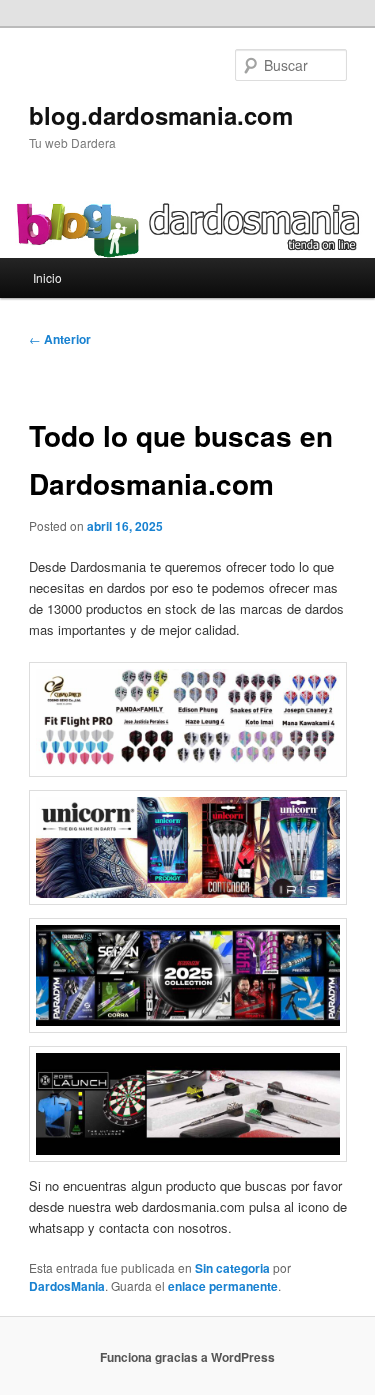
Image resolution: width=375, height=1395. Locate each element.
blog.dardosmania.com (161, 115)
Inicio (47, 277)
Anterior (60, 339)
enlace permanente (223, 1286)
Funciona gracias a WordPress (187, 1357)
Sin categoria (232, 1268)
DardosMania (67, 1286)
